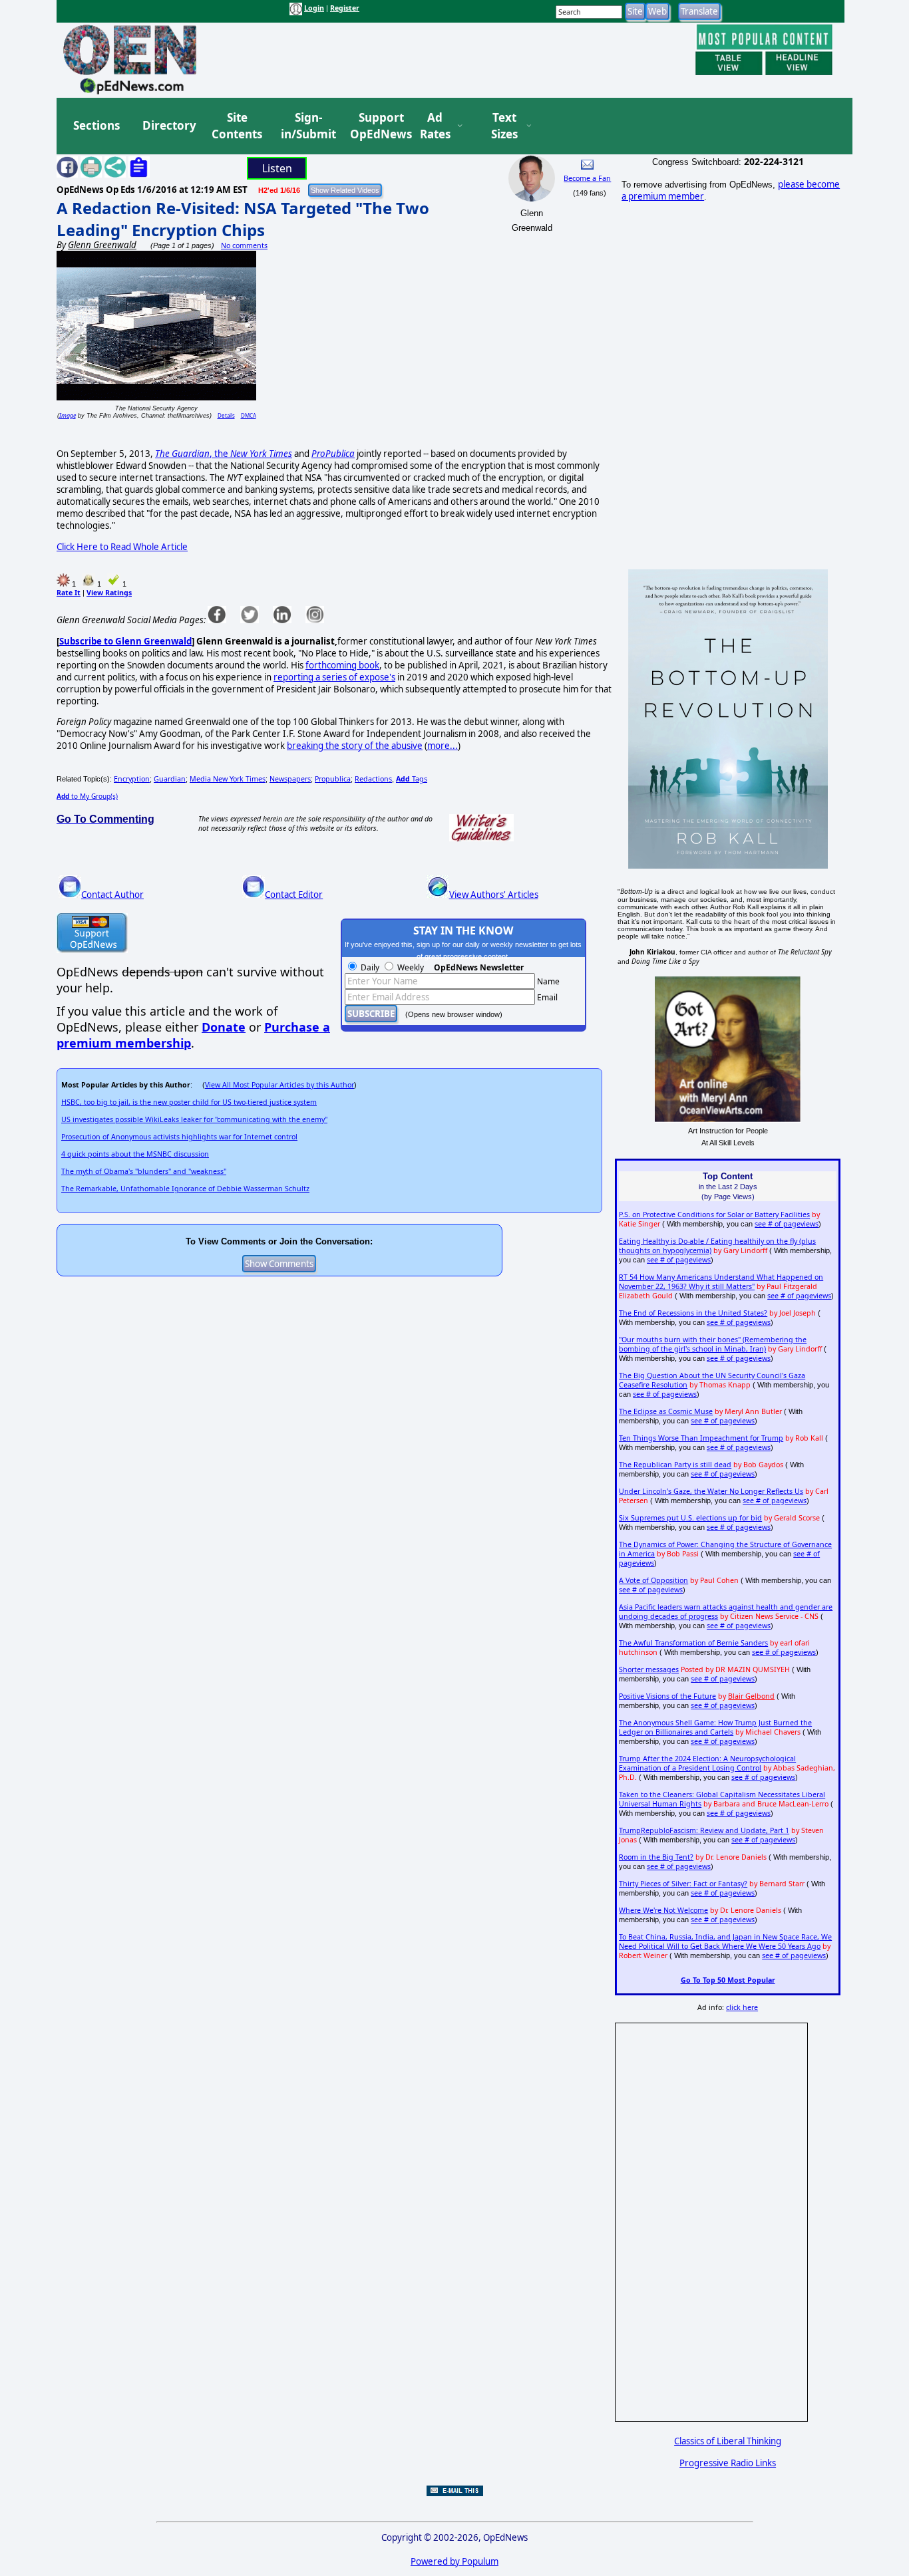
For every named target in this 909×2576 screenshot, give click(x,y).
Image (68, 415)
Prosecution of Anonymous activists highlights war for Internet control (179, 1137)
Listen (277, 168)
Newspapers (290, 779)
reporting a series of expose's (334, 677)
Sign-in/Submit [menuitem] (307, 126)
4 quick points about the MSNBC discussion (135, 1154)
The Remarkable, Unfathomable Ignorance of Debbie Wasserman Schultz (185, 1189)
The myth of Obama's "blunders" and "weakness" (144, 1171)
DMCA (249, 415)
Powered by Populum (454, 2561)
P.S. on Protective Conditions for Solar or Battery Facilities (714, 1215)
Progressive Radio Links (728, 2463)
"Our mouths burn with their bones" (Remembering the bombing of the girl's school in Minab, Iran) (713, 1344)
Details (226, 415)
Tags (412, 779)
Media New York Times (228, 779)
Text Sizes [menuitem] (504, 126)
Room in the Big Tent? (656, 1857)
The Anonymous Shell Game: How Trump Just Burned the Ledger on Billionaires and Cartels (715, 1727)
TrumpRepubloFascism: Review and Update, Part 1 (704, 1830)
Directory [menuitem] (168, 125)
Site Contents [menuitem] (237, 126)
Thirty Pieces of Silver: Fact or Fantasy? (683, 1884)
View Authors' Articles (494, 895)
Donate (224, 1027)
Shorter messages (649, 1669)
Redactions (373, 779)
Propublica (333, 779)
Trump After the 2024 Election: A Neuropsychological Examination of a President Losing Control (707, 1763)
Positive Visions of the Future (667, 1696)
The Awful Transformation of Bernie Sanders (693, 1643)
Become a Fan (587, 178)
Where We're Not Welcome (663, 1910)
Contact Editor (294, 895)
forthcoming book (342, 665)
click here (742, 2007)
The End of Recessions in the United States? (693, 1313)
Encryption (132, 779)
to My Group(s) (87, 796)
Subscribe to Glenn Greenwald (125, 641)
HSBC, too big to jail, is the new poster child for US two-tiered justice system (189, 1102)
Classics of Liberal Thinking (728, 2441)
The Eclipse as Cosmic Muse (666, 1411)
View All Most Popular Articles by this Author (279, 1085)
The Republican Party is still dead (675, 1465)
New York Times (261, 454)
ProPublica (333, 454)
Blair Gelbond (751, 1696)
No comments (244, 245)
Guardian (170, 779)
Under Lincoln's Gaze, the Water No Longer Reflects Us (711, 1491)
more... (443, 746)
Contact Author (112, 895)
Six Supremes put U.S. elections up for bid (690, 1518)
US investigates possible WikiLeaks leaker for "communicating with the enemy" (194, 1119)
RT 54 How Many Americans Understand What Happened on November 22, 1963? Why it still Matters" (721, 1282)
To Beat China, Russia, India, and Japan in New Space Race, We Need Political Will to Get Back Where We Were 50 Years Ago (725, 1941)
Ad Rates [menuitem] (435, 126)
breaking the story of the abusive (355, 746)
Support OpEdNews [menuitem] (376, 126)
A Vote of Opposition (653, 1580)
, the (193, 454)
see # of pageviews (787, 1224)
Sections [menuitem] (96, 125)
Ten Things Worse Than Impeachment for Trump (701, 1438)
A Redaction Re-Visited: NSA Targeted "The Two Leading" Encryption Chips (243, 219)
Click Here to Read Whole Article (122, 547)
